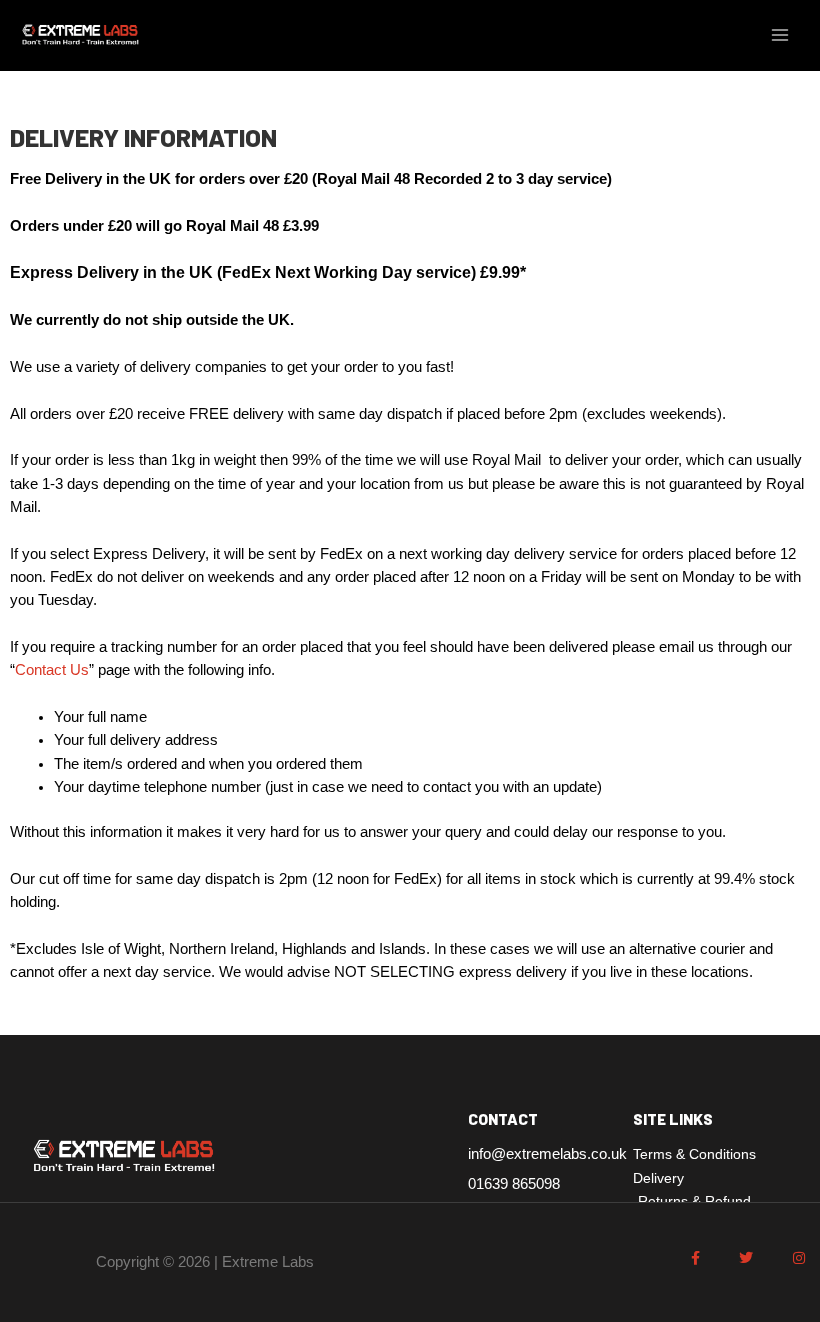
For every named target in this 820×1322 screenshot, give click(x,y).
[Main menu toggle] (780, 35)
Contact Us (52, 670)
